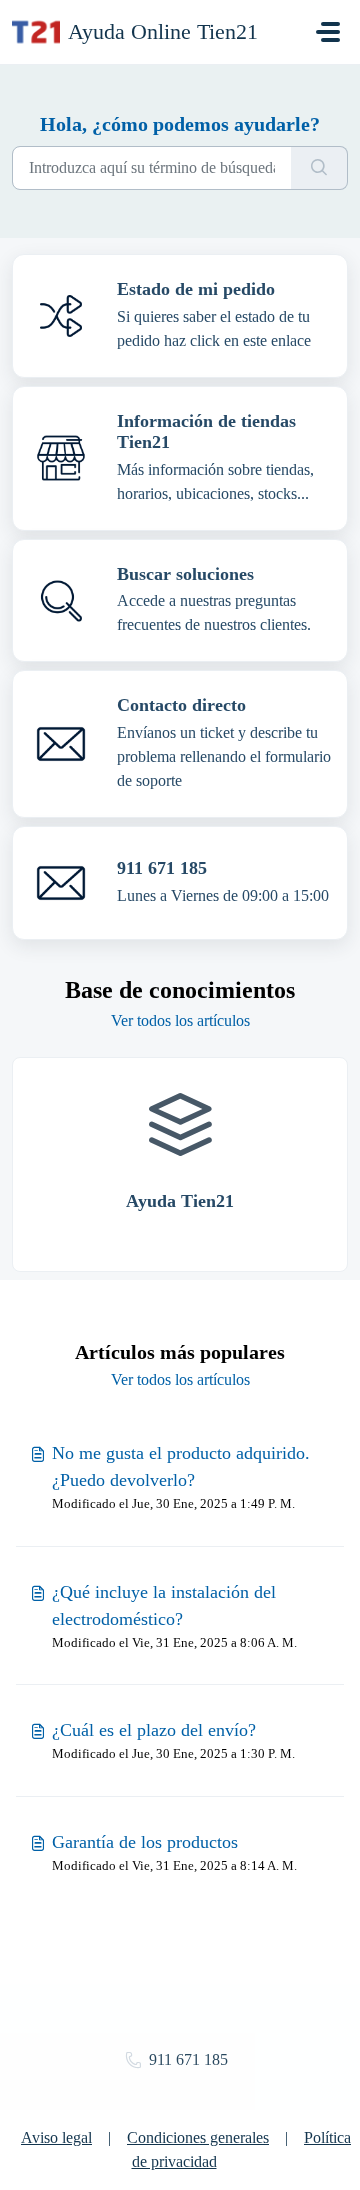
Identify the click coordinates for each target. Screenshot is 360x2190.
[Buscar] (319, 168)
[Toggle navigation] (328, 32)
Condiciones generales (198, 2137)
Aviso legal (56, 2137)
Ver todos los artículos (180, 1020)
